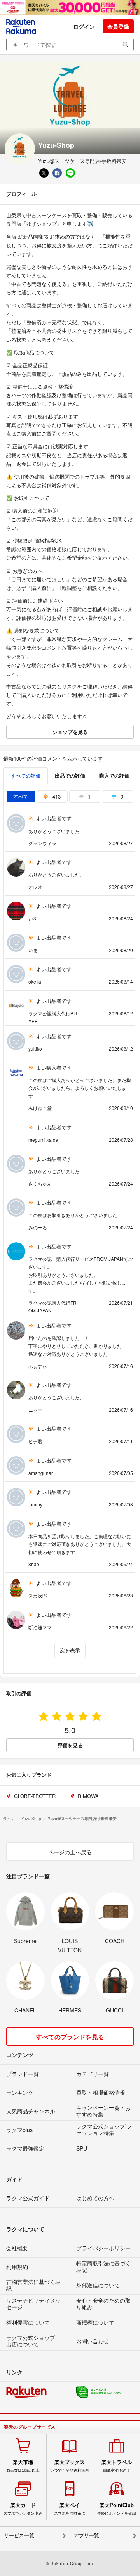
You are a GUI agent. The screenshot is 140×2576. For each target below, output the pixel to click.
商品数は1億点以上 (23, 2466)
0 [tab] (121, 796)
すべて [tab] (21, 796)
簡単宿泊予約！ (117, 2466)
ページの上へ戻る (70, 1852)
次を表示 (70, 1650)
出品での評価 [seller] (70, 775)
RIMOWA (88, 1796)
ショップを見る (70, 732)
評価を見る (70, 1745)
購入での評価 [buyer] (114, 775)
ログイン (84, 26)
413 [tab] (56, 796)
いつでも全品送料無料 (70, 2466)
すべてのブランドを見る (70, 2037)
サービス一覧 (19, 2535)
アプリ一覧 (87, 2535)
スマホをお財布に (70, 2509)
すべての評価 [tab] (26, 775)
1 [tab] (88, 796)
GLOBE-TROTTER (35, 1796)
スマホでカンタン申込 (23, 2509)
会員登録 (118, 26)
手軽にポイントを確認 (117, 2509)
